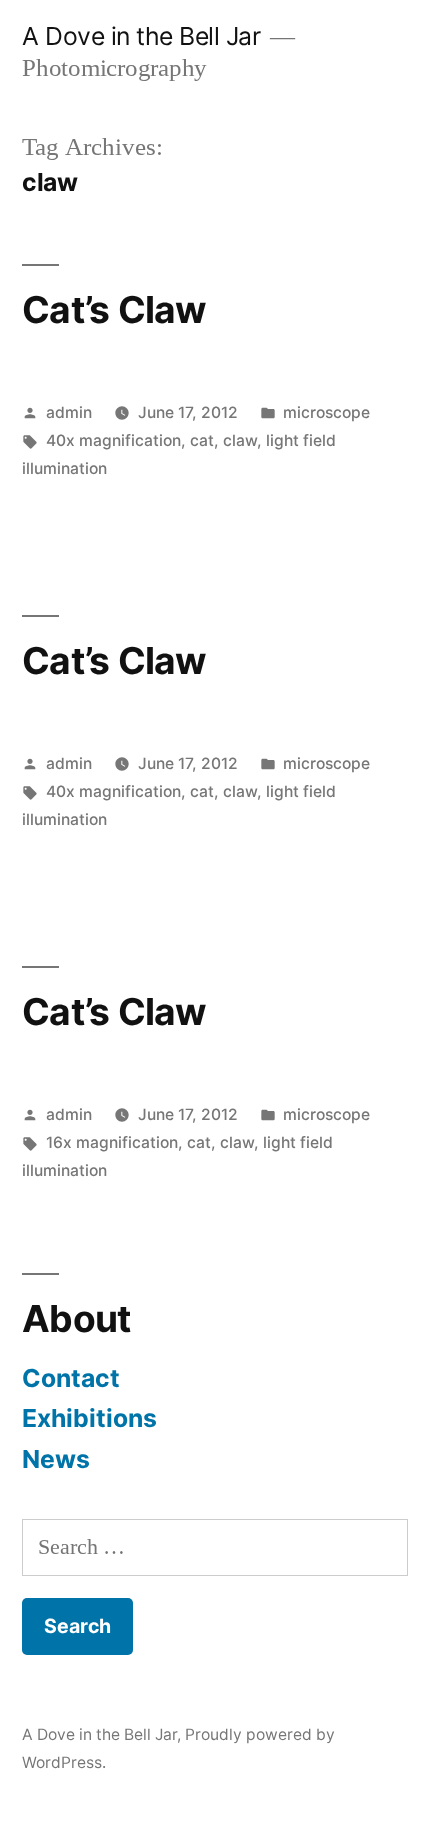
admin (69, 412)
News (56, 1459)
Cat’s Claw (114, 309)
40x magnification (113, 440)
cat (202, 440)
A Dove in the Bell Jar (141, 36)
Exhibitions (89, 1418)
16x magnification (112, 1142)
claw (240, 440)
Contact (71, 1378)
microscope (326, 412)
